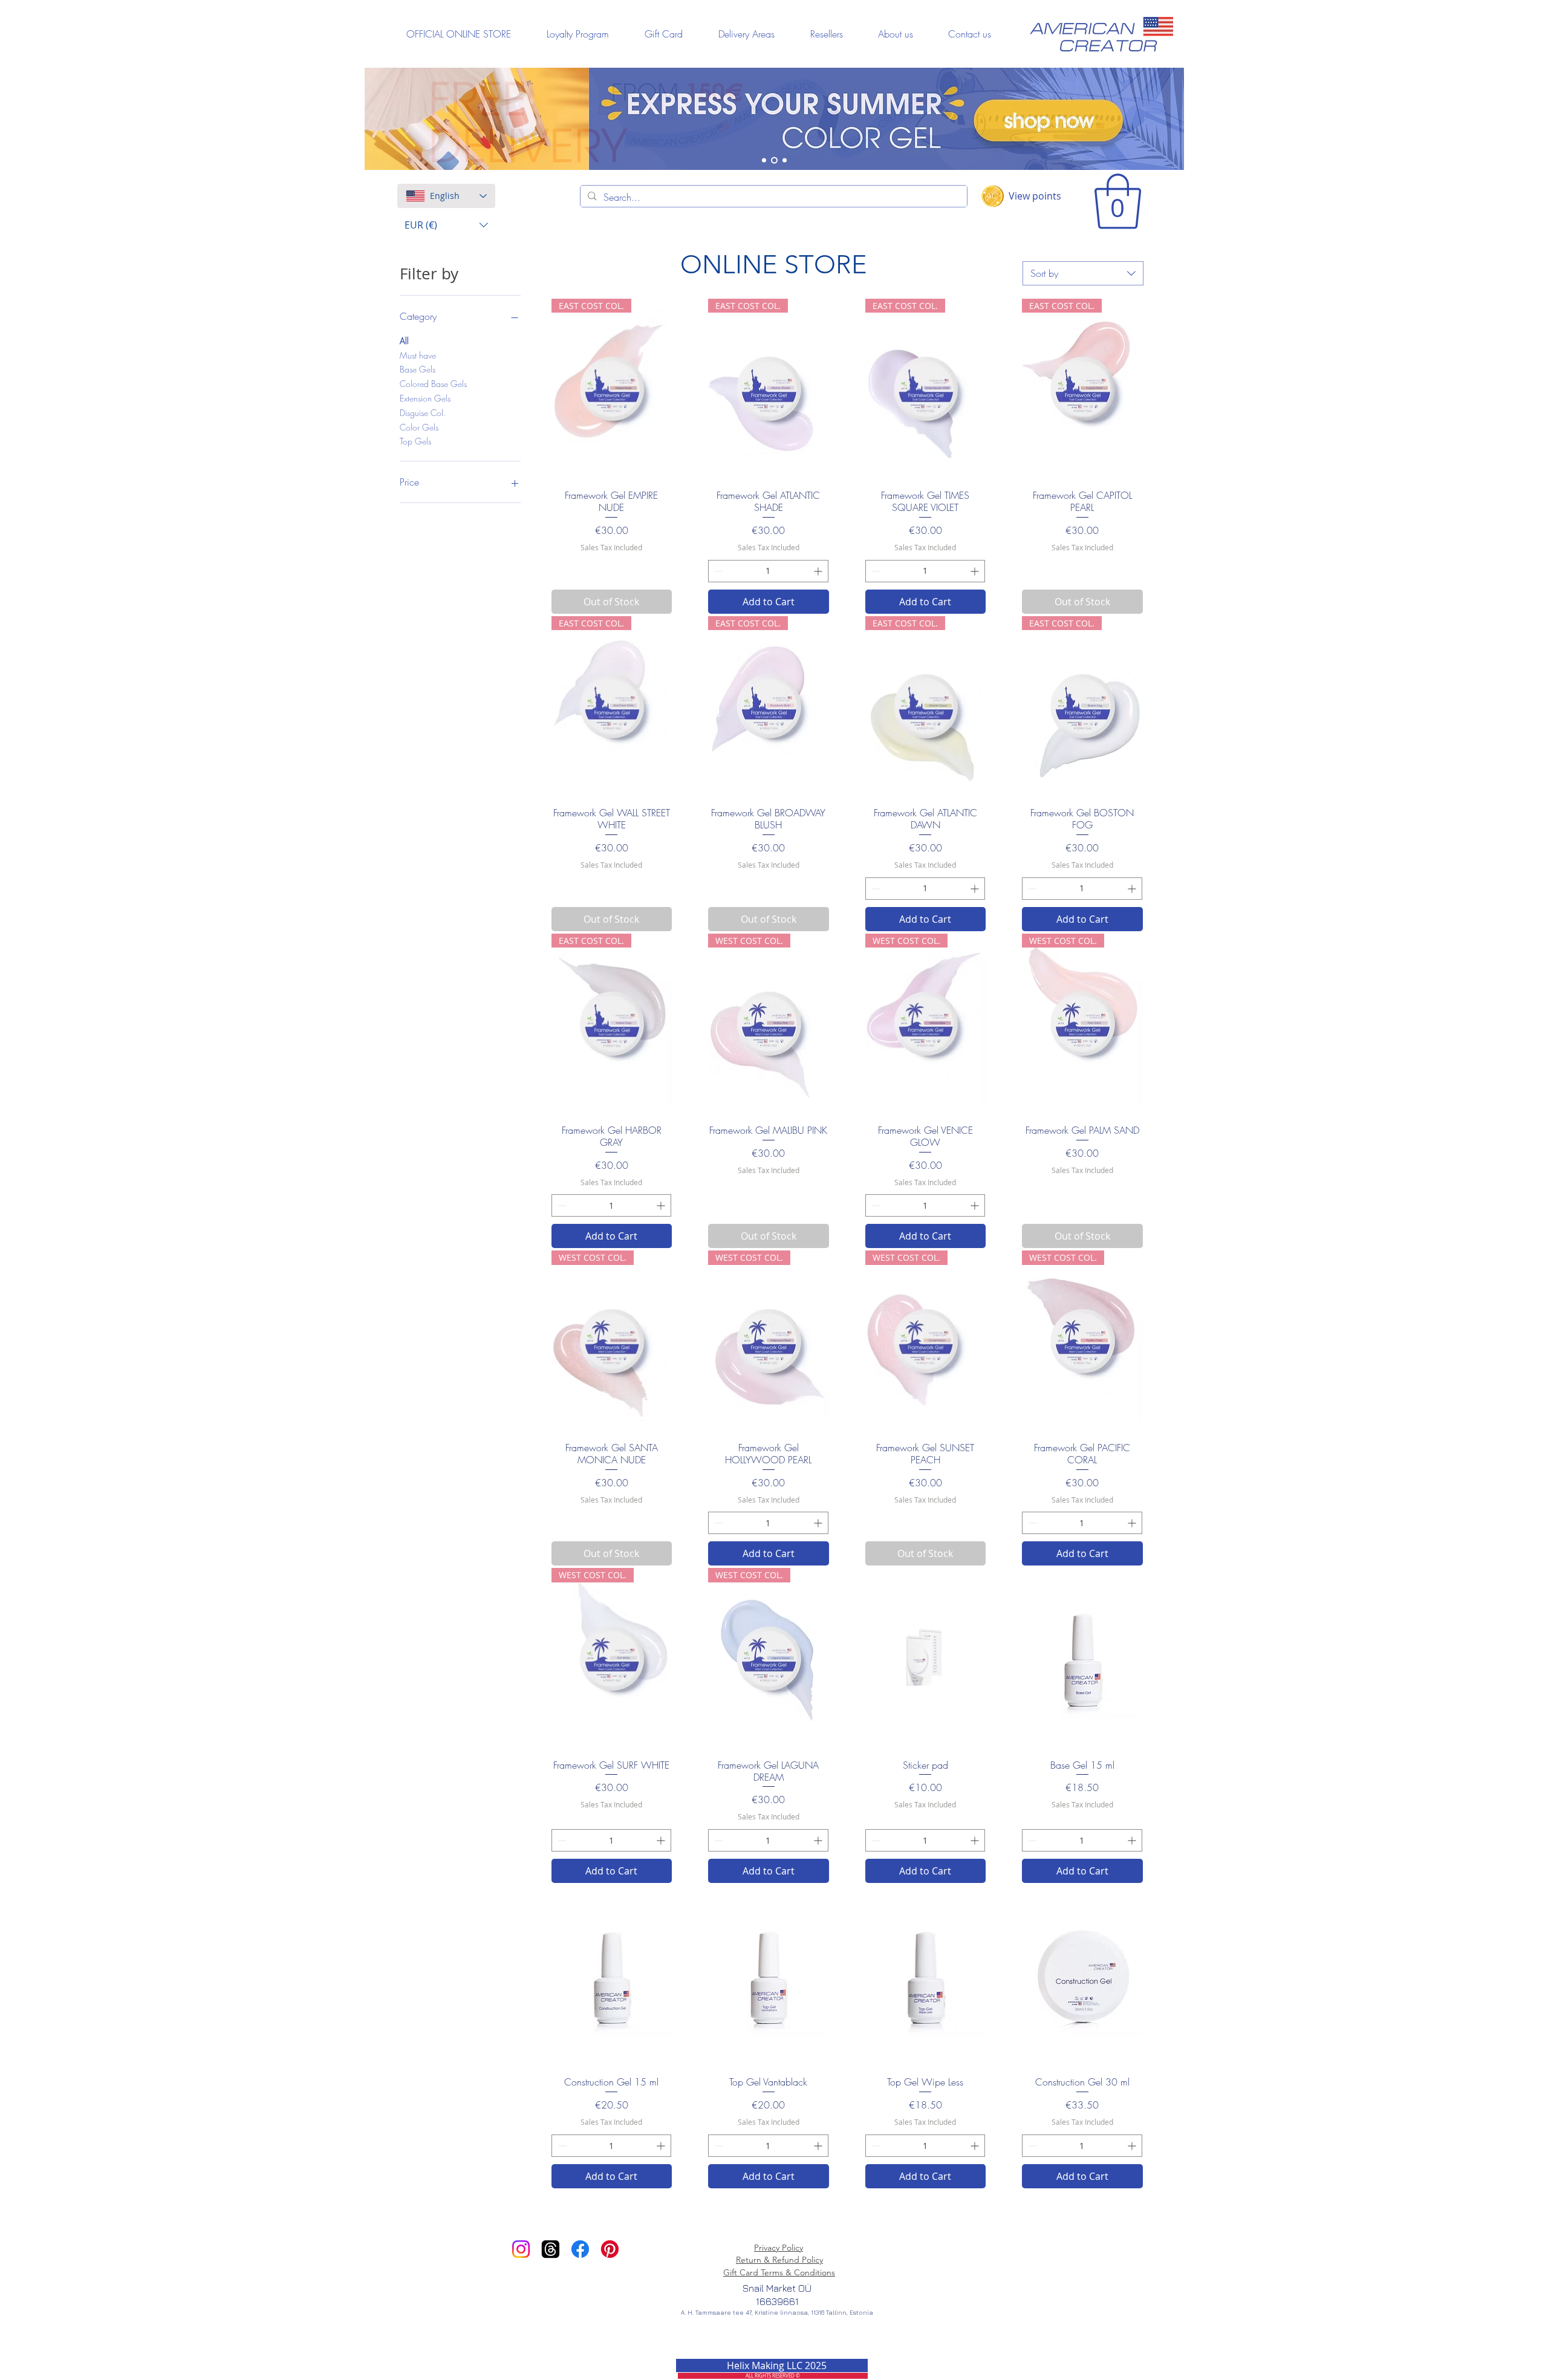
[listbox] (446, 225)
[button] (446, 225)
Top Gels (415, 441)
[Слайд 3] (785, 161)
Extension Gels (425, 398)
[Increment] (819, 571)
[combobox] (1083, 273)
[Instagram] (521, 2249)
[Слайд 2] (774, 161)
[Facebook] (580, 2249)
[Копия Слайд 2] (764, 161)
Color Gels (419, 427)
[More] (776, 119)
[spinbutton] (768, 571)
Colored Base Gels (433, 384)
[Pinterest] (610, 2249)
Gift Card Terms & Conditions (779, 2272)
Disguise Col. (423, 413)
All (404, 341)
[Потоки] (551, 2249)
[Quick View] (926, 1658)
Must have (418, 355)
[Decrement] (717, 571)
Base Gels (418, 369)
